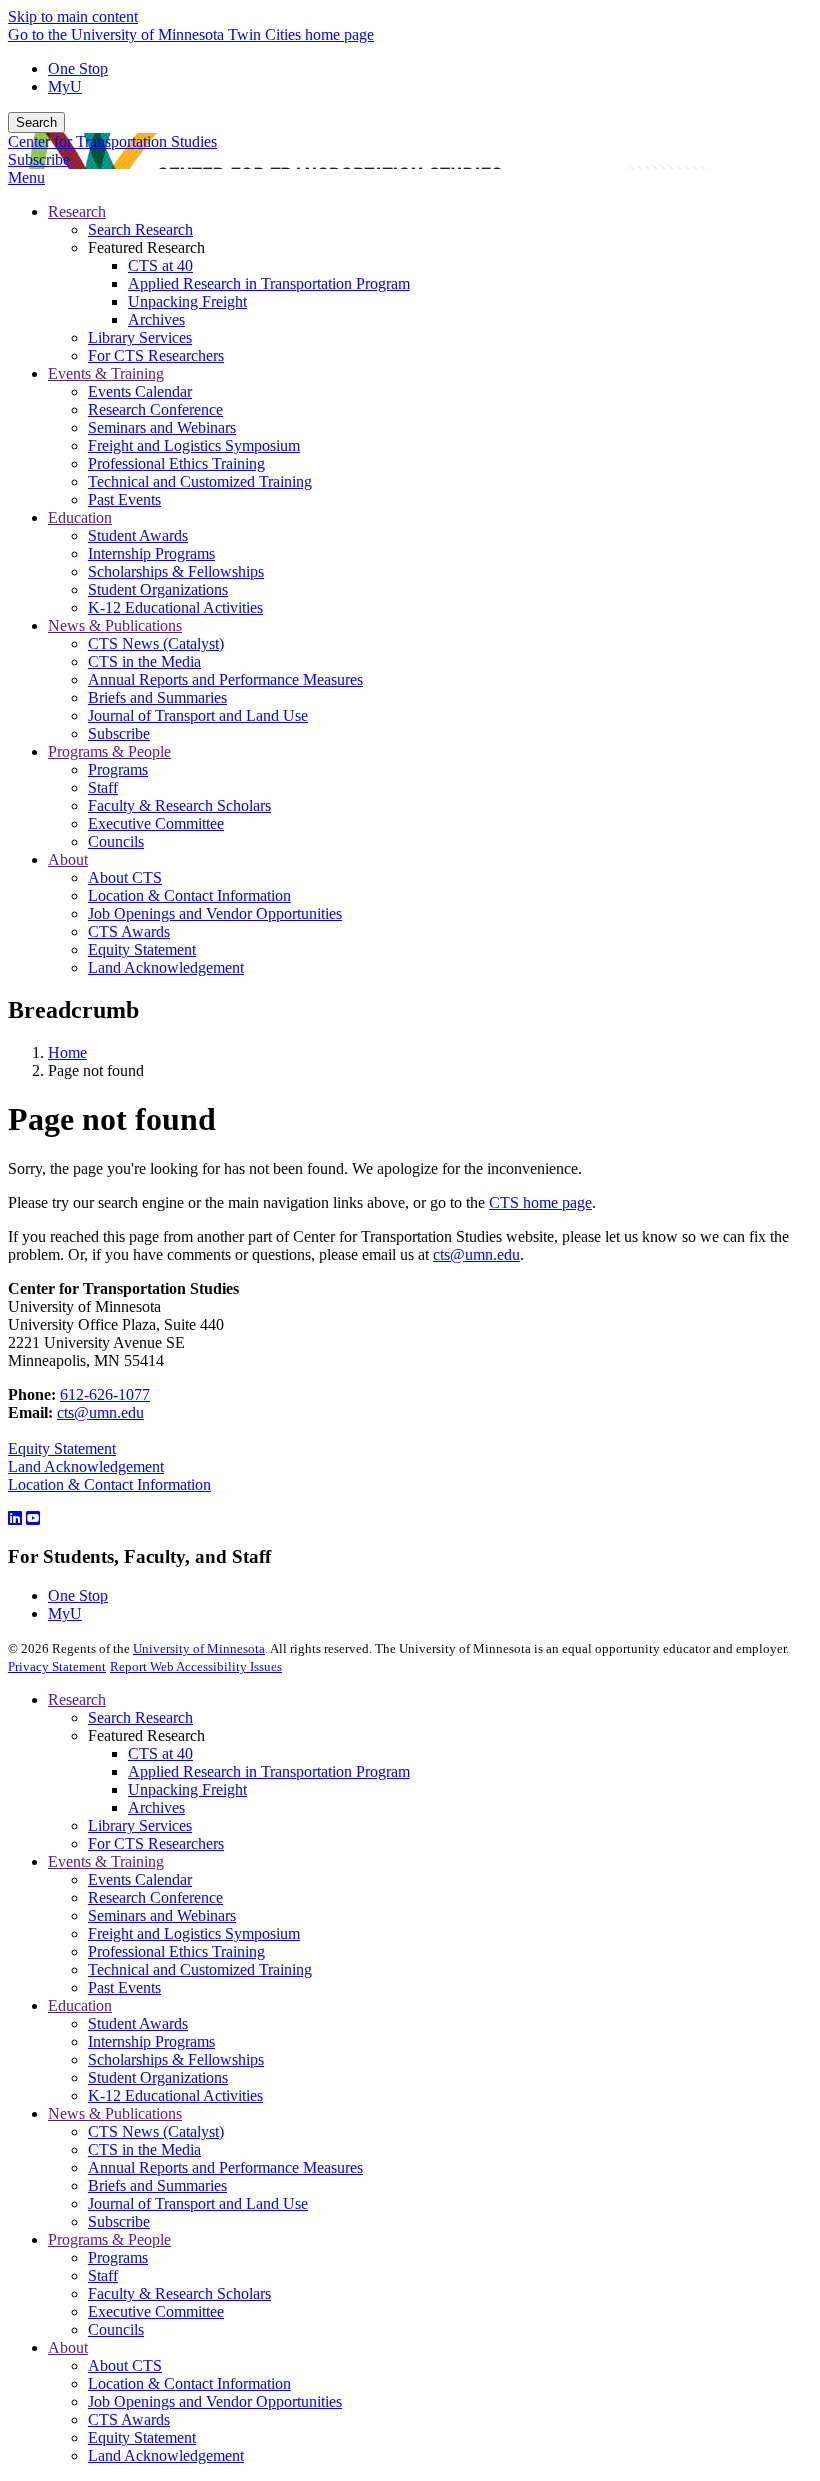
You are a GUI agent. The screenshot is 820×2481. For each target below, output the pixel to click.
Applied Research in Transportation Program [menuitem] (269, 283)
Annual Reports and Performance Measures (225, 2167)
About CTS (125, 2365)
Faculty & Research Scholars (179, 2293)
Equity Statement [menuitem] (142, 949)
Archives (156, 1807)
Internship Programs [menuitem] (151, 553)
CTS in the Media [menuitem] (144, 661)
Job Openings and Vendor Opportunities (215, 2401)
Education (80, 2005)
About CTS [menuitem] (125, 877)
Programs (118, 2257)
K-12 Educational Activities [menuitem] (175, 607)
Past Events (124, 1987)
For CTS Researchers (156, 1843)
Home (67, 1052)
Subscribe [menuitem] (119, 733)
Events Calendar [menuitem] (140, 391)
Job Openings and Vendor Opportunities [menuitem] (215, 913)
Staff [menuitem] (103, 787)
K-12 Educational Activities (175, 2095)
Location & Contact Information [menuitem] (189, 895)
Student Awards (138, 2023)
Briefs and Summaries (157, 2185)
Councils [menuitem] (116, 841)
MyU (65, 86)
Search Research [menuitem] (140, 229)
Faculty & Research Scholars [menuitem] (179, 805)
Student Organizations (158, 2077)
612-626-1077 (105, 1394)
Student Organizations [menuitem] (158, 589)
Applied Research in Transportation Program (269, 1771)
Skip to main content (73, 16)
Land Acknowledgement (86, 1466)
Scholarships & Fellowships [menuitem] (176, 571)
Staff (103, 2275)
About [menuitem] (68, 859)
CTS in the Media (144, 2149)
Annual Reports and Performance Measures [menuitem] (225, 679)
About (68, 2347)
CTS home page (540, 1202)
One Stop (78, 68)
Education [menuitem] (80, 517)
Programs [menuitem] (118, 769)
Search (36, 122)
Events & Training (106, 1861)
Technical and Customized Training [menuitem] (200, 481)
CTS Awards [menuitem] (129, 931)
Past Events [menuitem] (124, 499)
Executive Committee (156, 2311)
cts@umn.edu (476, 1254)
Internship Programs (151, 2041)
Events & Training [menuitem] (106, 373)
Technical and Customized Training (200, 1969)
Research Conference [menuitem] (155, 409)
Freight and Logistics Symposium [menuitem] (194, 445)
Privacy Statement (57, 1666)
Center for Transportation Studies (112, 141)
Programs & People (109, 2239)
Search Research (140, 1717)
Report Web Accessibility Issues (196, 1666)
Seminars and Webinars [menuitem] (162, 427)
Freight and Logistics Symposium (194, 1933)
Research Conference (155, 1897)
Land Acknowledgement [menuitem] (166, 967)
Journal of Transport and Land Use (198, 2203)
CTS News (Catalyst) (156, 2131)
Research (77, 1699)
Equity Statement (62, 1448)
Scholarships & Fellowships (176, 2059)
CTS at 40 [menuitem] (160, 265)
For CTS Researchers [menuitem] (156, 355)
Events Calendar (140, 1879)
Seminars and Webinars (162, 1915)
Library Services (140, 1825)
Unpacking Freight (187, 1789)
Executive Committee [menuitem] (156, 823)
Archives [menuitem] (156, 319)
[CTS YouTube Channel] (33, 1518)
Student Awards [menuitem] (138, 535)
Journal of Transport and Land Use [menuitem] (198, 715)
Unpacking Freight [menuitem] (187, 301)
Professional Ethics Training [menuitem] (176, 463)
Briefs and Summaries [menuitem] (157, 697)
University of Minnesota (199, 1648)
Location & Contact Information (109, 1484)
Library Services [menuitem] (140, 337)
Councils (116, 2329)
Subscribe (39, 159)
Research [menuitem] (77, 211)
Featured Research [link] (146, 247)
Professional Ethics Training (176, 1951)
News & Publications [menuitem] (115, 625)
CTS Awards (129, 2419)
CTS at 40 (160, 1753)
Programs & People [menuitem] (109, 751)
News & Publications (115, 2113)
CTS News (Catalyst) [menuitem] (156, 643)
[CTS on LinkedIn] (15, 1518)
